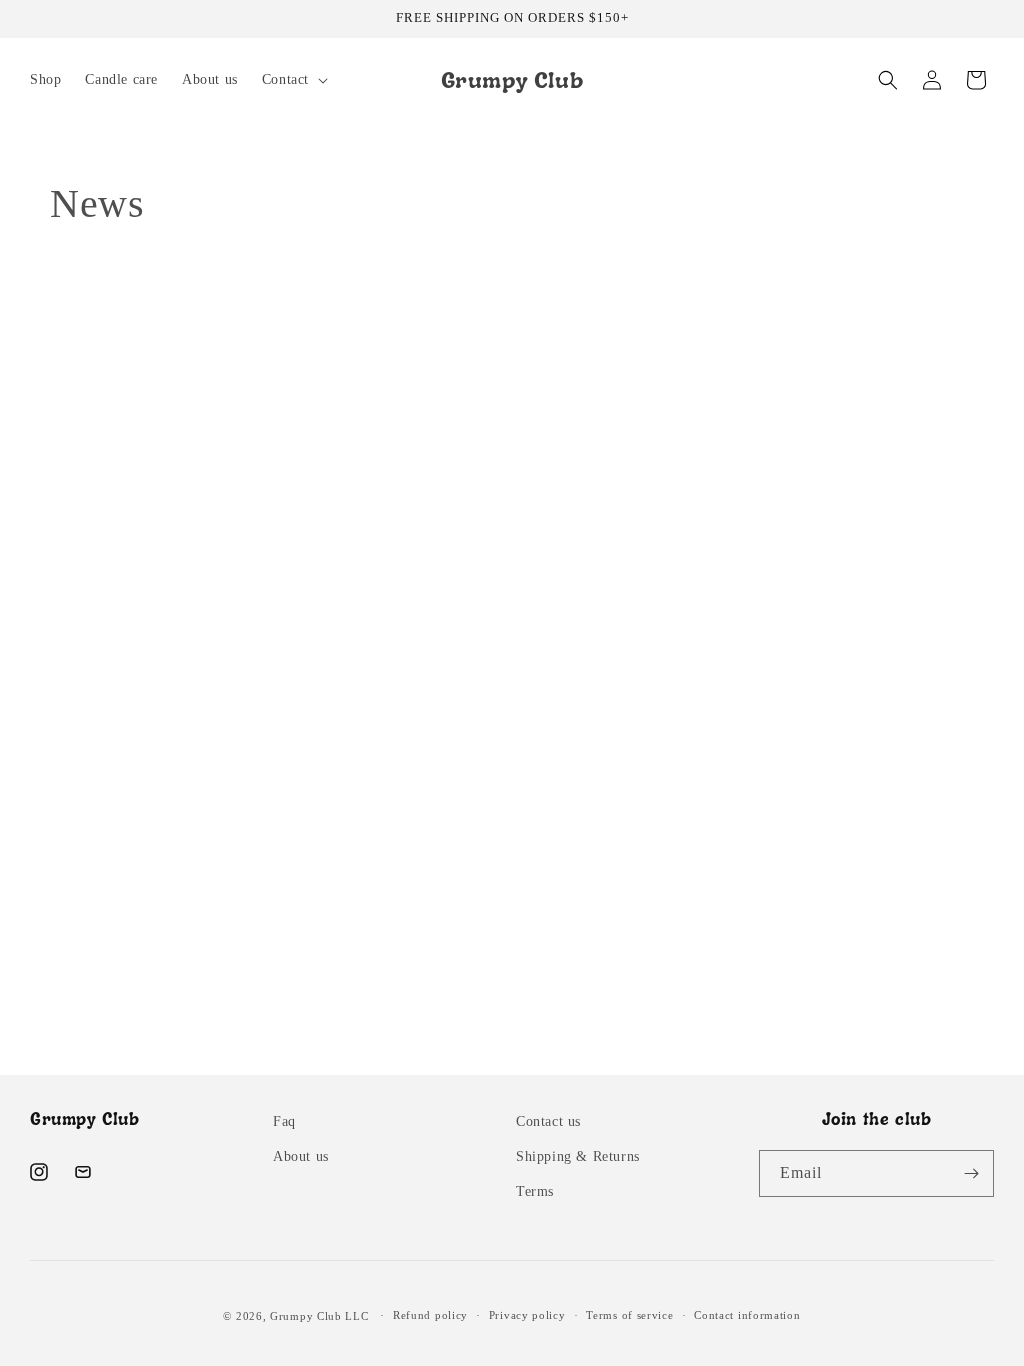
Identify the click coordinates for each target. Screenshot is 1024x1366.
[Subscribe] (971, 1173)
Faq (284, 1121)
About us (301, 1156)
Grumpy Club (306, 1316)
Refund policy (430, 1315)
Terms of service (629, 1315)
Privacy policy (527, 1315)
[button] (293, 80)
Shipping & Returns (578, 1156)
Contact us (548, 1121)
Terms (535, 1191)
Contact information (747, 1315)
